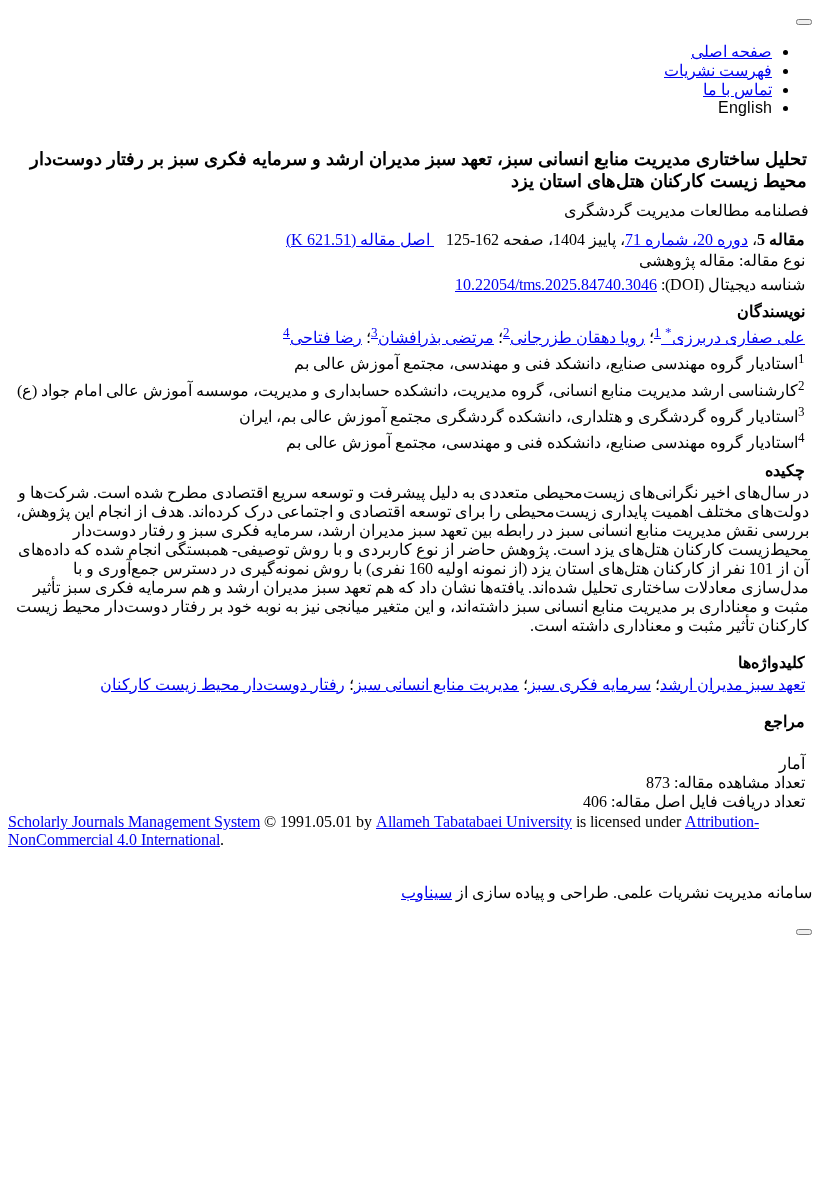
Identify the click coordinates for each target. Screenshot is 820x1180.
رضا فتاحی (326, 337)
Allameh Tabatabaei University (474, 821)
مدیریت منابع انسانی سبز (436, 684)
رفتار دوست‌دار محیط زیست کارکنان (222, 684)
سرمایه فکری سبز (589, 684)
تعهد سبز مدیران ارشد (732, 684)
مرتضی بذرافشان (436, 337)
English (745, 107)
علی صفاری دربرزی (735, 337)
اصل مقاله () (360, 239)
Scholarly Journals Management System (134, 821)
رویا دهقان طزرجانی (577, 337)
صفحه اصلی (731, 51)
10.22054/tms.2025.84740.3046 (556, 284)
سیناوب (426, 892)
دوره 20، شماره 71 (686, 239)
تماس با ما (737, 89)
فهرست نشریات (718, 70)
